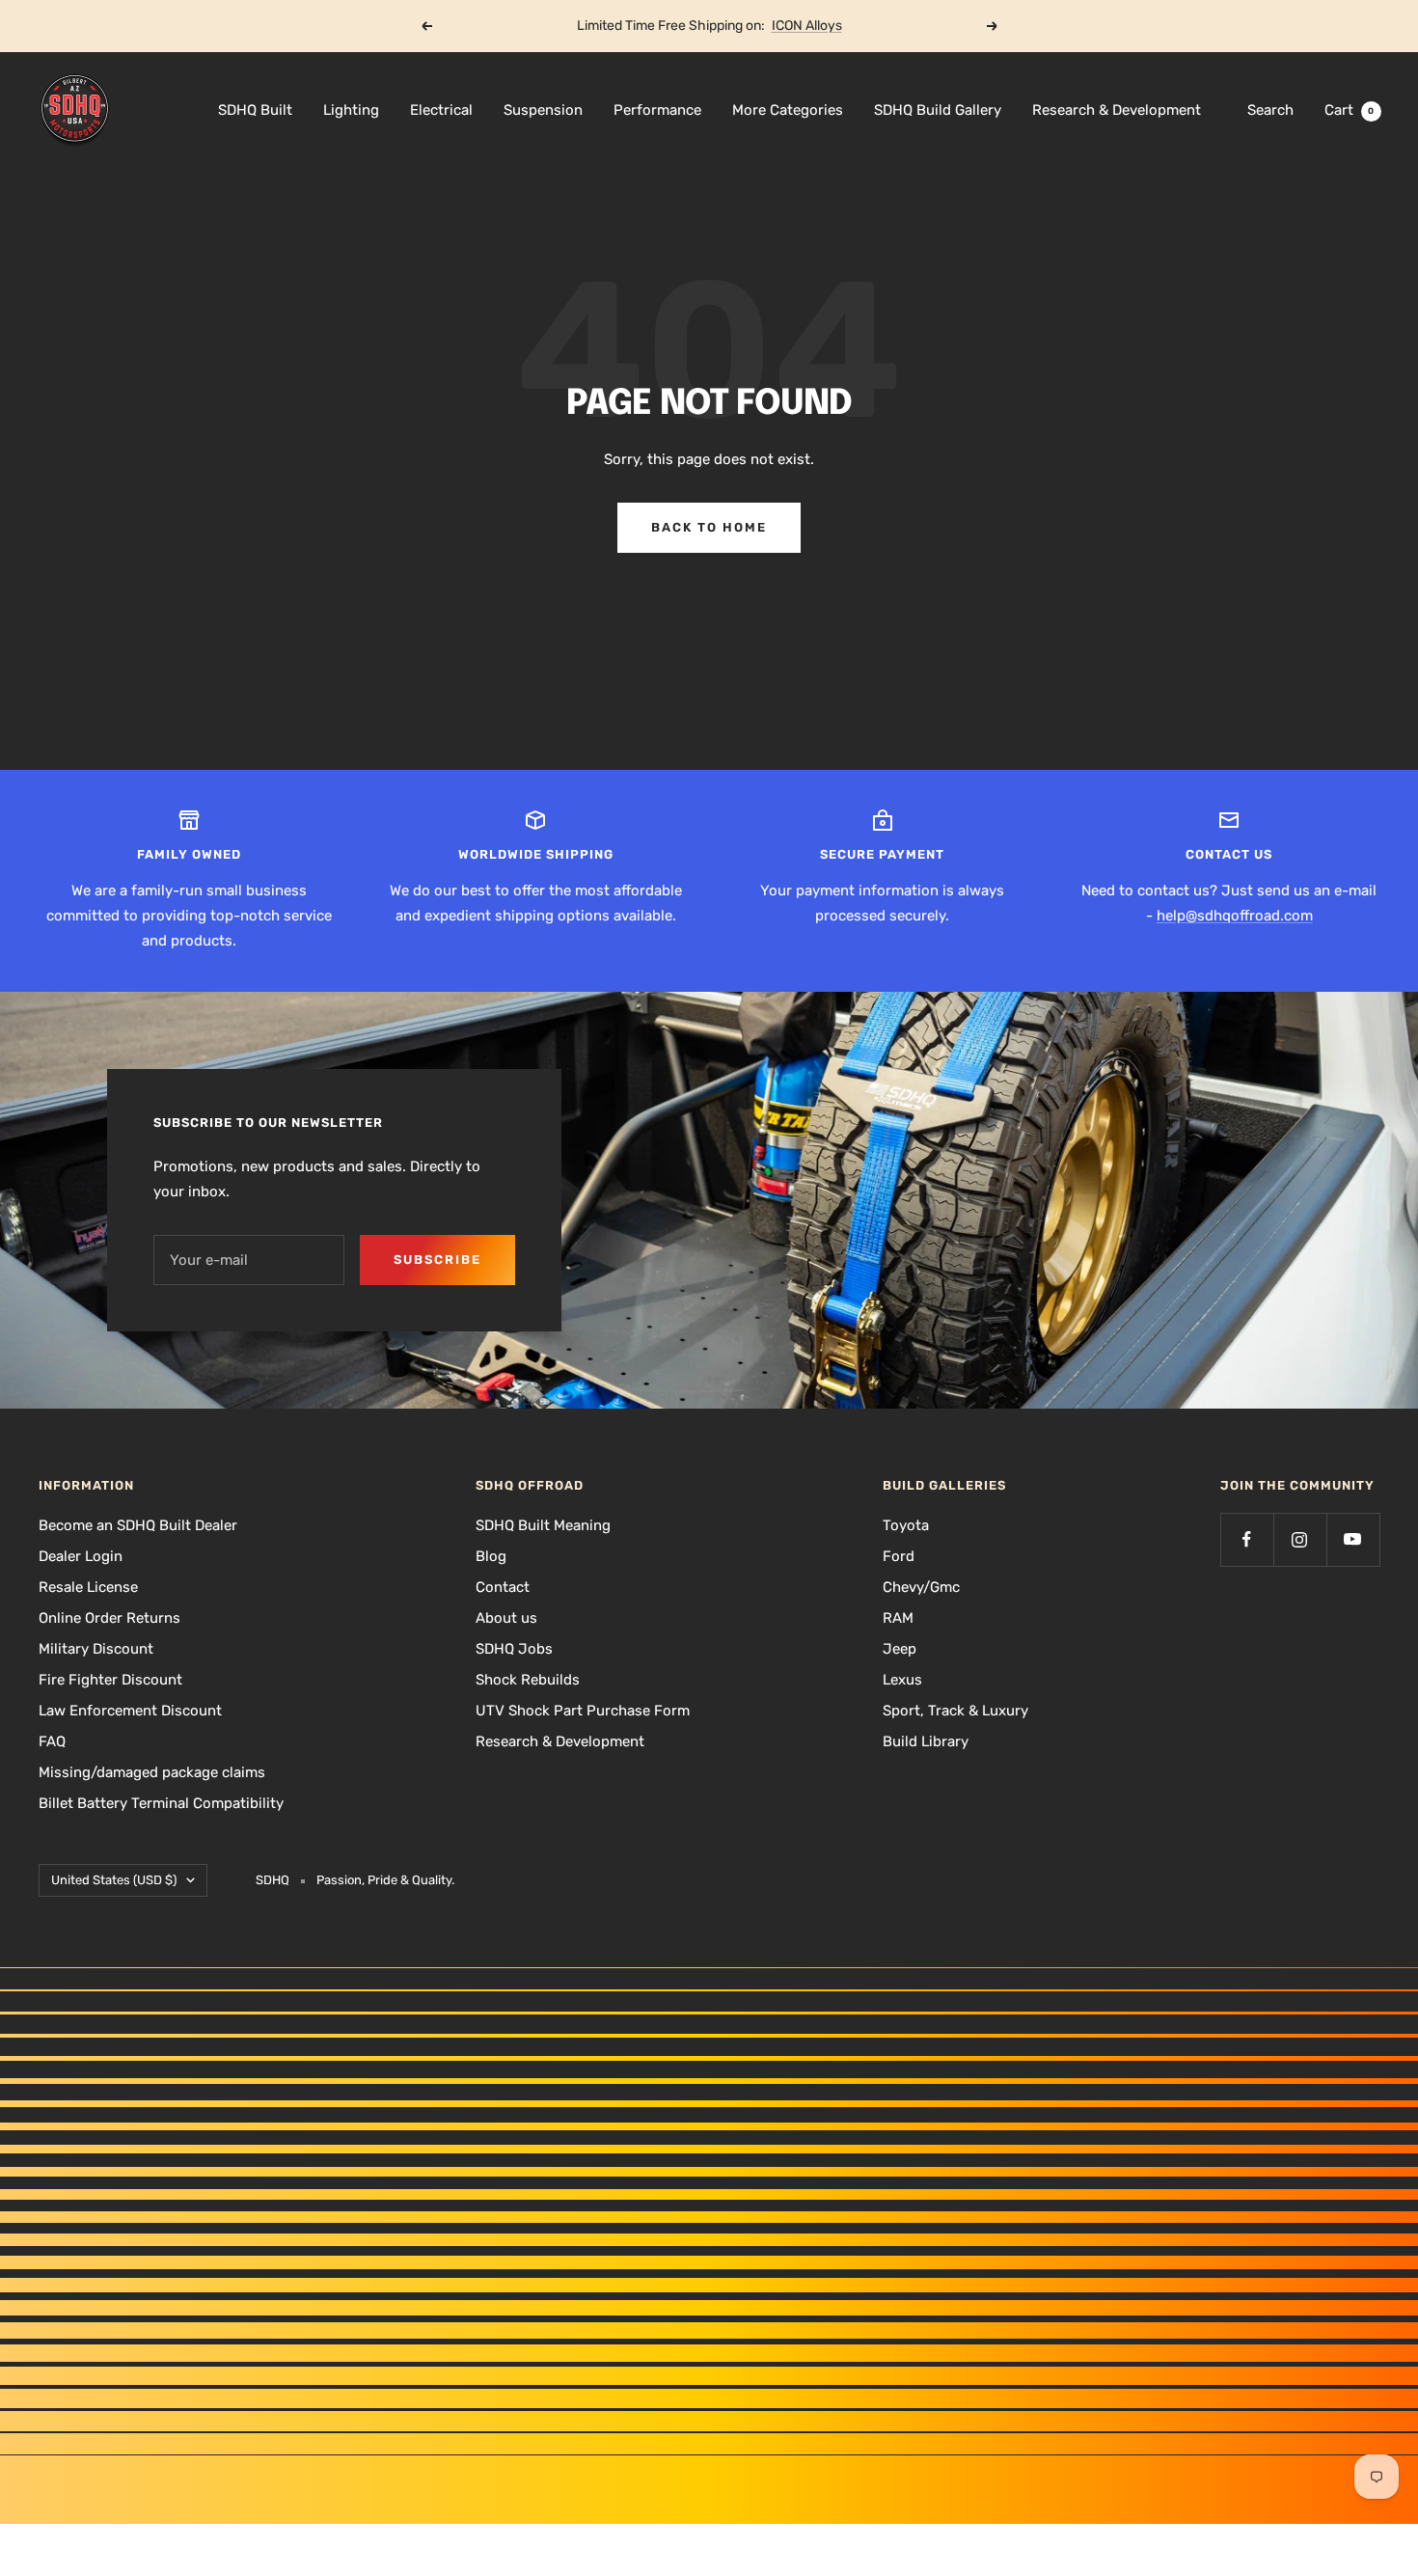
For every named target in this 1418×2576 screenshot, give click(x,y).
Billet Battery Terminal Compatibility (161, 1803)
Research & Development (1117, 110)
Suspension (543, 110)
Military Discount (96, 1649)
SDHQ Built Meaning (543, 1525)
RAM (898, 1618)
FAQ (52, 1741)
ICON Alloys (807, 26)
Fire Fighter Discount (110, 1680)
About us (506, 1618)
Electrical (441, 110)
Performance (657, 110)
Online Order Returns (109, 1618)
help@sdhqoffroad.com (1235, 916)
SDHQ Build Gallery (938, 110)
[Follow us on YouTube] (1353, 1539)
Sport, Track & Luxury (955, 1711)
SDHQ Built (255, 110)
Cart (1350, 110)
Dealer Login (81, 1556)
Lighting (351, 110)
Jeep (900, 1649)
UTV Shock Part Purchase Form (583, 1711)
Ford (899, 1556)
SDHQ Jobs (514, 1649)
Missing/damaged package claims (152, 1772)
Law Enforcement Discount (130, 1711)
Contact (503, 1587)
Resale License (88, 1587)
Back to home (709, 527)
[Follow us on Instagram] (1300, 1539)
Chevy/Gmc (921, 1587)
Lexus (902, 1680)
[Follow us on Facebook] (1247, 1539)
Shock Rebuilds (528, 1680)
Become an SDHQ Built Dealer (138, 1525)
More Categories (788, 110)
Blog (491, 1556)
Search (1270, 110)
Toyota (906, 1525)
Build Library (926, 1741)
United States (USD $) (114, 1880)
